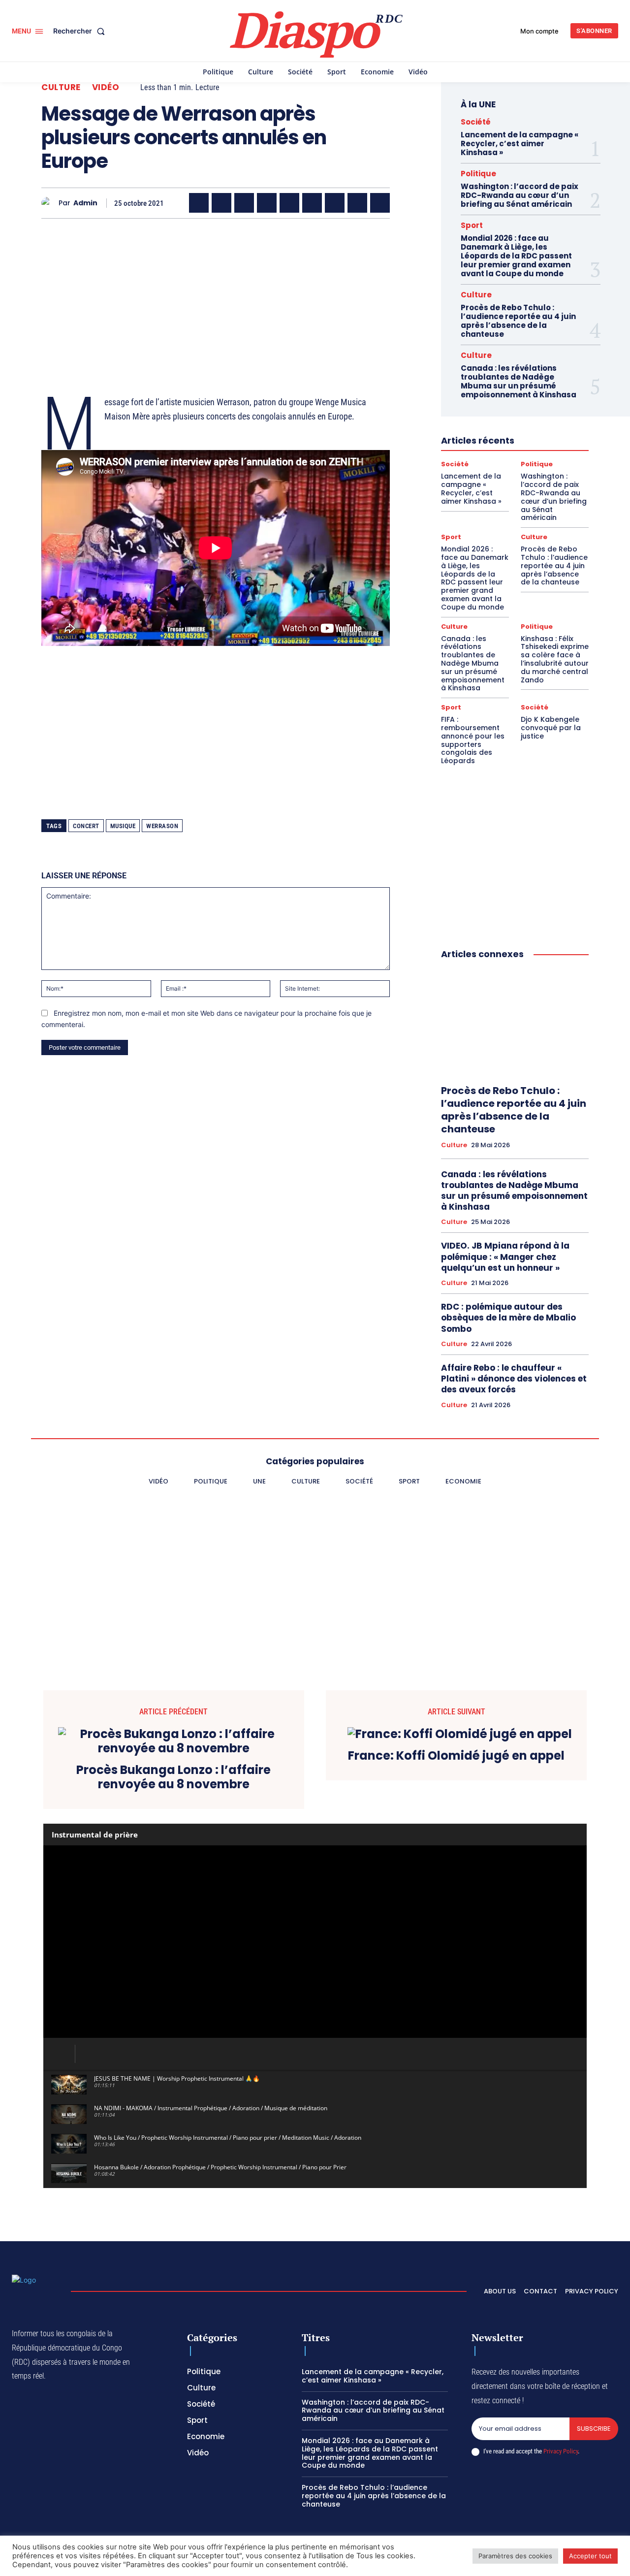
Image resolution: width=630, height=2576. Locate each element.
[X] (221, 203)
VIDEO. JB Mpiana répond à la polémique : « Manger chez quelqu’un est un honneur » (505, 1256)
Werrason (162, 826)
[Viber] (267, 203)
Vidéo (106, 87)
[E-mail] (357, 203)
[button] (81, 31)
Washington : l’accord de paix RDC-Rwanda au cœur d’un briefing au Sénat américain (520, 195)
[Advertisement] (216, 295)
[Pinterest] (289, 203)
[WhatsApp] (244, 203)
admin (85, 203)
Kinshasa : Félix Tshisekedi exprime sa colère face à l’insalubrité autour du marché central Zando (555, 659)
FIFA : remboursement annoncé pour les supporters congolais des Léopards (473, 740)
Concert (86, 826)
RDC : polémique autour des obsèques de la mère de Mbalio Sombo (508, 1318)
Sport (472, 225)
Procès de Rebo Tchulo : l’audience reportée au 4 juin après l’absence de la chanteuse (518, 321)
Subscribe (594, 2429)
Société (476, 122)
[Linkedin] (312, 203)
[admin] (50, 203)
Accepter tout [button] (590, 2556)
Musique (123, 826)
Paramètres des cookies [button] (515, 2556)
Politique (478, 174)
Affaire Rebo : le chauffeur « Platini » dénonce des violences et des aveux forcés (514, 1379)
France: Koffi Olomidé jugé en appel (456, 1756)
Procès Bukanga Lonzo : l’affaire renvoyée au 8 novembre (173, 1777)
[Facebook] (199, 203)
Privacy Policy (561, 2451)
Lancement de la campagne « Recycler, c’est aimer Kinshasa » (520, 144)
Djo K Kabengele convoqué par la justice (551, 728)
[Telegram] (335, 203)
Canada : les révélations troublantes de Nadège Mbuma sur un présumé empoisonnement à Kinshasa (519, 381)
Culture (61, 87)
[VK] (380, 203)
